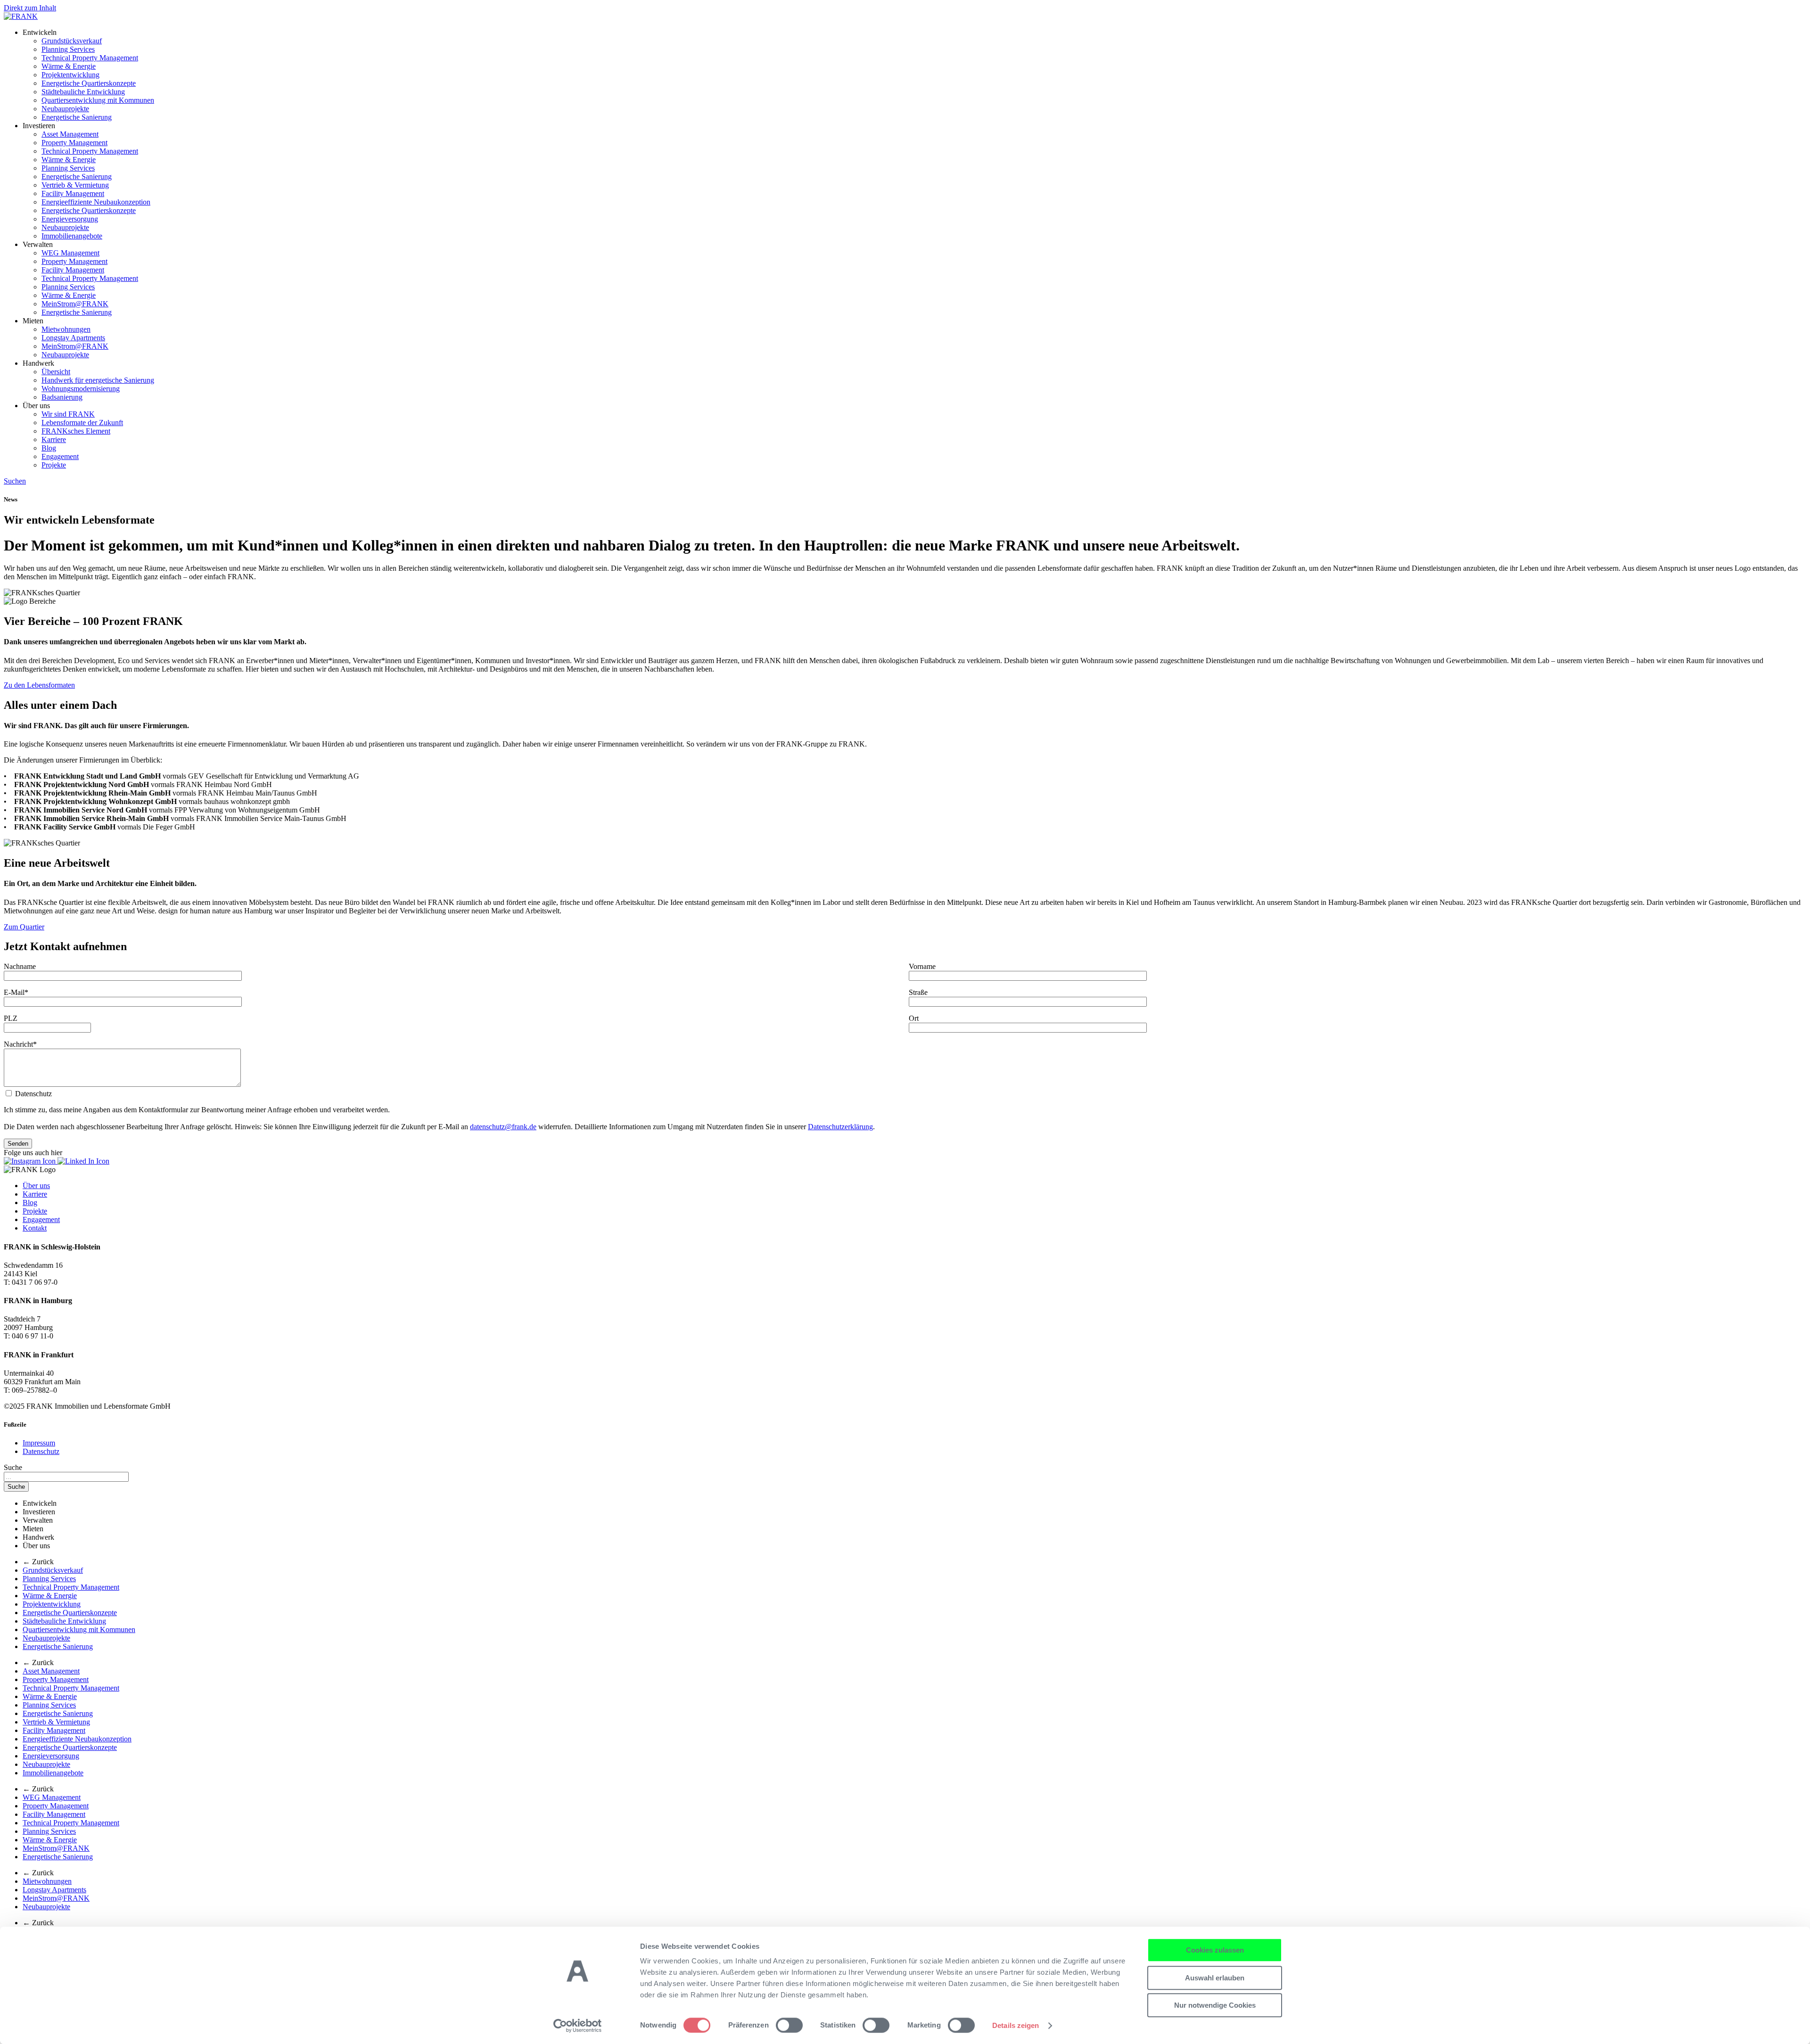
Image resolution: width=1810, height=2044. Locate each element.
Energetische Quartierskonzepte (89, 83)
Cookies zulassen (1215, 1950)
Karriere (54, 439)
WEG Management (70, 253)
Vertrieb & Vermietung (75, 185)
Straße (918, 992)
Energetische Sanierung (77, 117)
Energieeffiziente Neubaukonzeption (96, 202)
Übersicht (56, 372)
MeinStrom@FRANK (75, 304)
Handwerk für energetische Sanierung (98, 380)
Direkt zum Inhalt (30, 8)
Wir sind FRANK (68, 414)
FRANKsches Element (76, 431)
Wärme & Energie (69, 66)
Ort (914, 1018)
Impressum (39, 1443)
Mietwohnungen (66, 329)
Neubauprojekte (65, 109)
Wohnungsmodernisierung (81, 389)
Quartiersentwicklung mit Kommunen (98, 100)
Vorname (922, 966)
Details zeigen (1016, 2025)
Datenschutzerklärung (840, 1127)
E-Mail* (16, 992)
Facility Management (73, 193)
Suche (13, 1467)
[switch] (789, 2025)
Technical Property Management (90, 58)
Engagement (60, 456)
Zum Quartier (24, 927)
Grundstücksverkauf (72, 41)
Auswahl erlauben (1215, 1978)
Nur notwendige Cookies (1215, 2005)
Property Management (74, 143)
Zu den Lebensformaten (39, 685)
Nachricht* (20, 1044)
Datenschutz (41, 1451)
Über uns (36, 1186)
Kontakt (35, 1228)
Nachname (20, 966)
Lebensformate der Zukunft (82, 423)
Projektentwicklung (70, 75)
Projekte (54, 465)
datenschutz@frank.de (503, 1127)
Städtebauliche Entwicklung (83, 92)
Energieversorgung (70, 219)
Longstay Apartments (73, 338)
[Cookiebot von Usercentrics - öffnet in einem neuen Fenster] (578, 2026)
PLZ (11, 1018)
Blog (49, 448)
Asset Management (70, 134)
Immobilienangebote (72, 236)
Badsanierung (62, 397)
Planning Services (68, 49)
